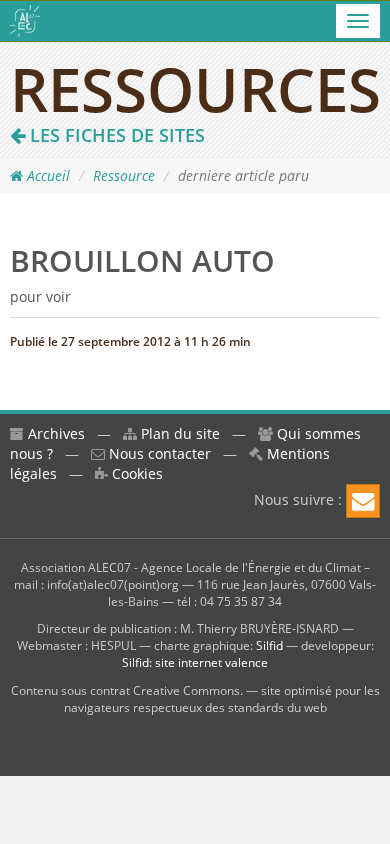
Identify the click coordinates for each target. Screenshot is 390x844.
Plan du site (178, 433)
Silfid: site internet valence (195, 662)
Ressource (124, 175)
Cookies (135, 473)
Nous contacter (158, 453)
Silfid (269, 645)
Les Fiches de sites (115, 135)
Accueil (46, 175)
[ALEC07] (25, 21)
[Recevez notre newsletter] (363, 501)
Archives (54, 433)
